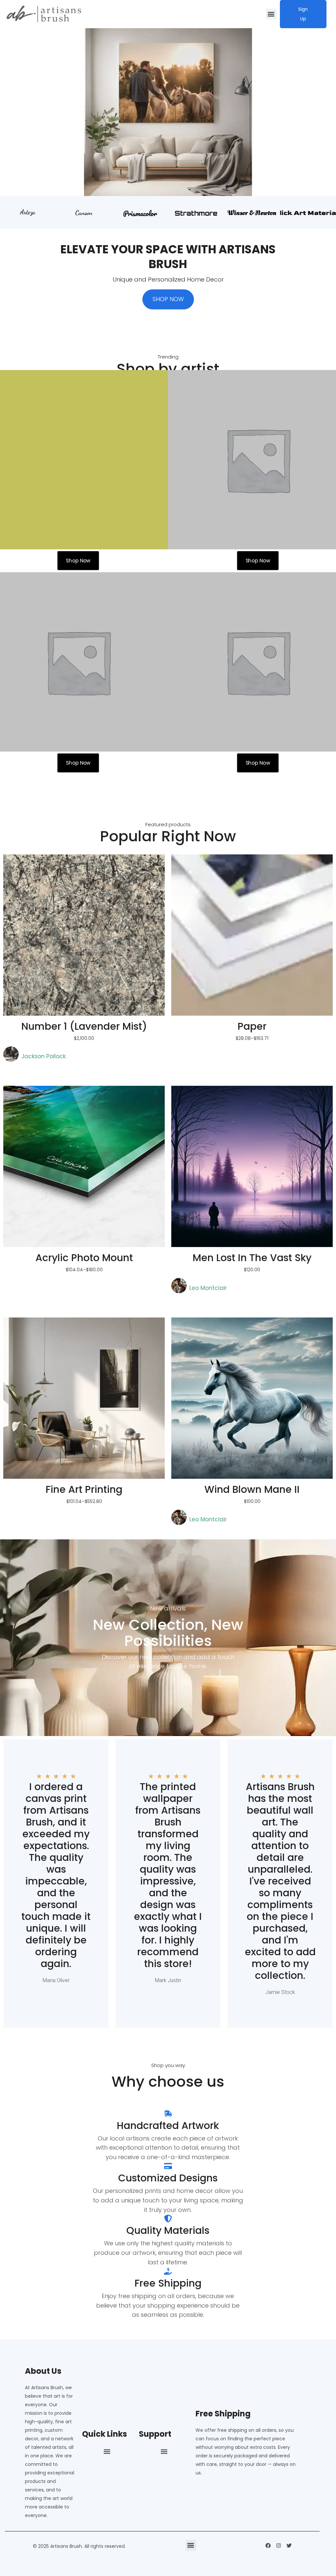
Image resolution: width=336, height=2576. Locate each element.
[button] (271, 14)
